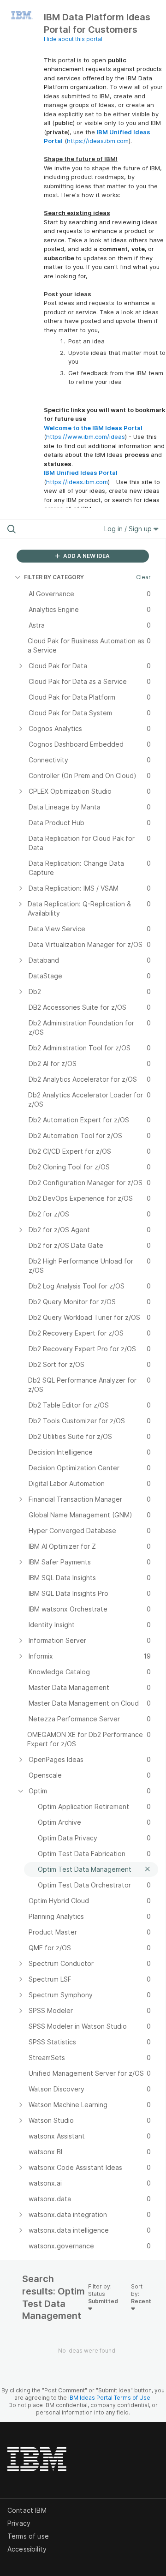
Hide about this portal (73, 39)
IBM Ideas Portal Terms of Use (109, 2398)
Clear (143, 577)
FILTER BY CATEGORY (54, 577)
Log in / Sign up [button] (129, 529)
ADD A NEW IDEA (86, 556)
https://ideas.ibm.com (98, 141)
